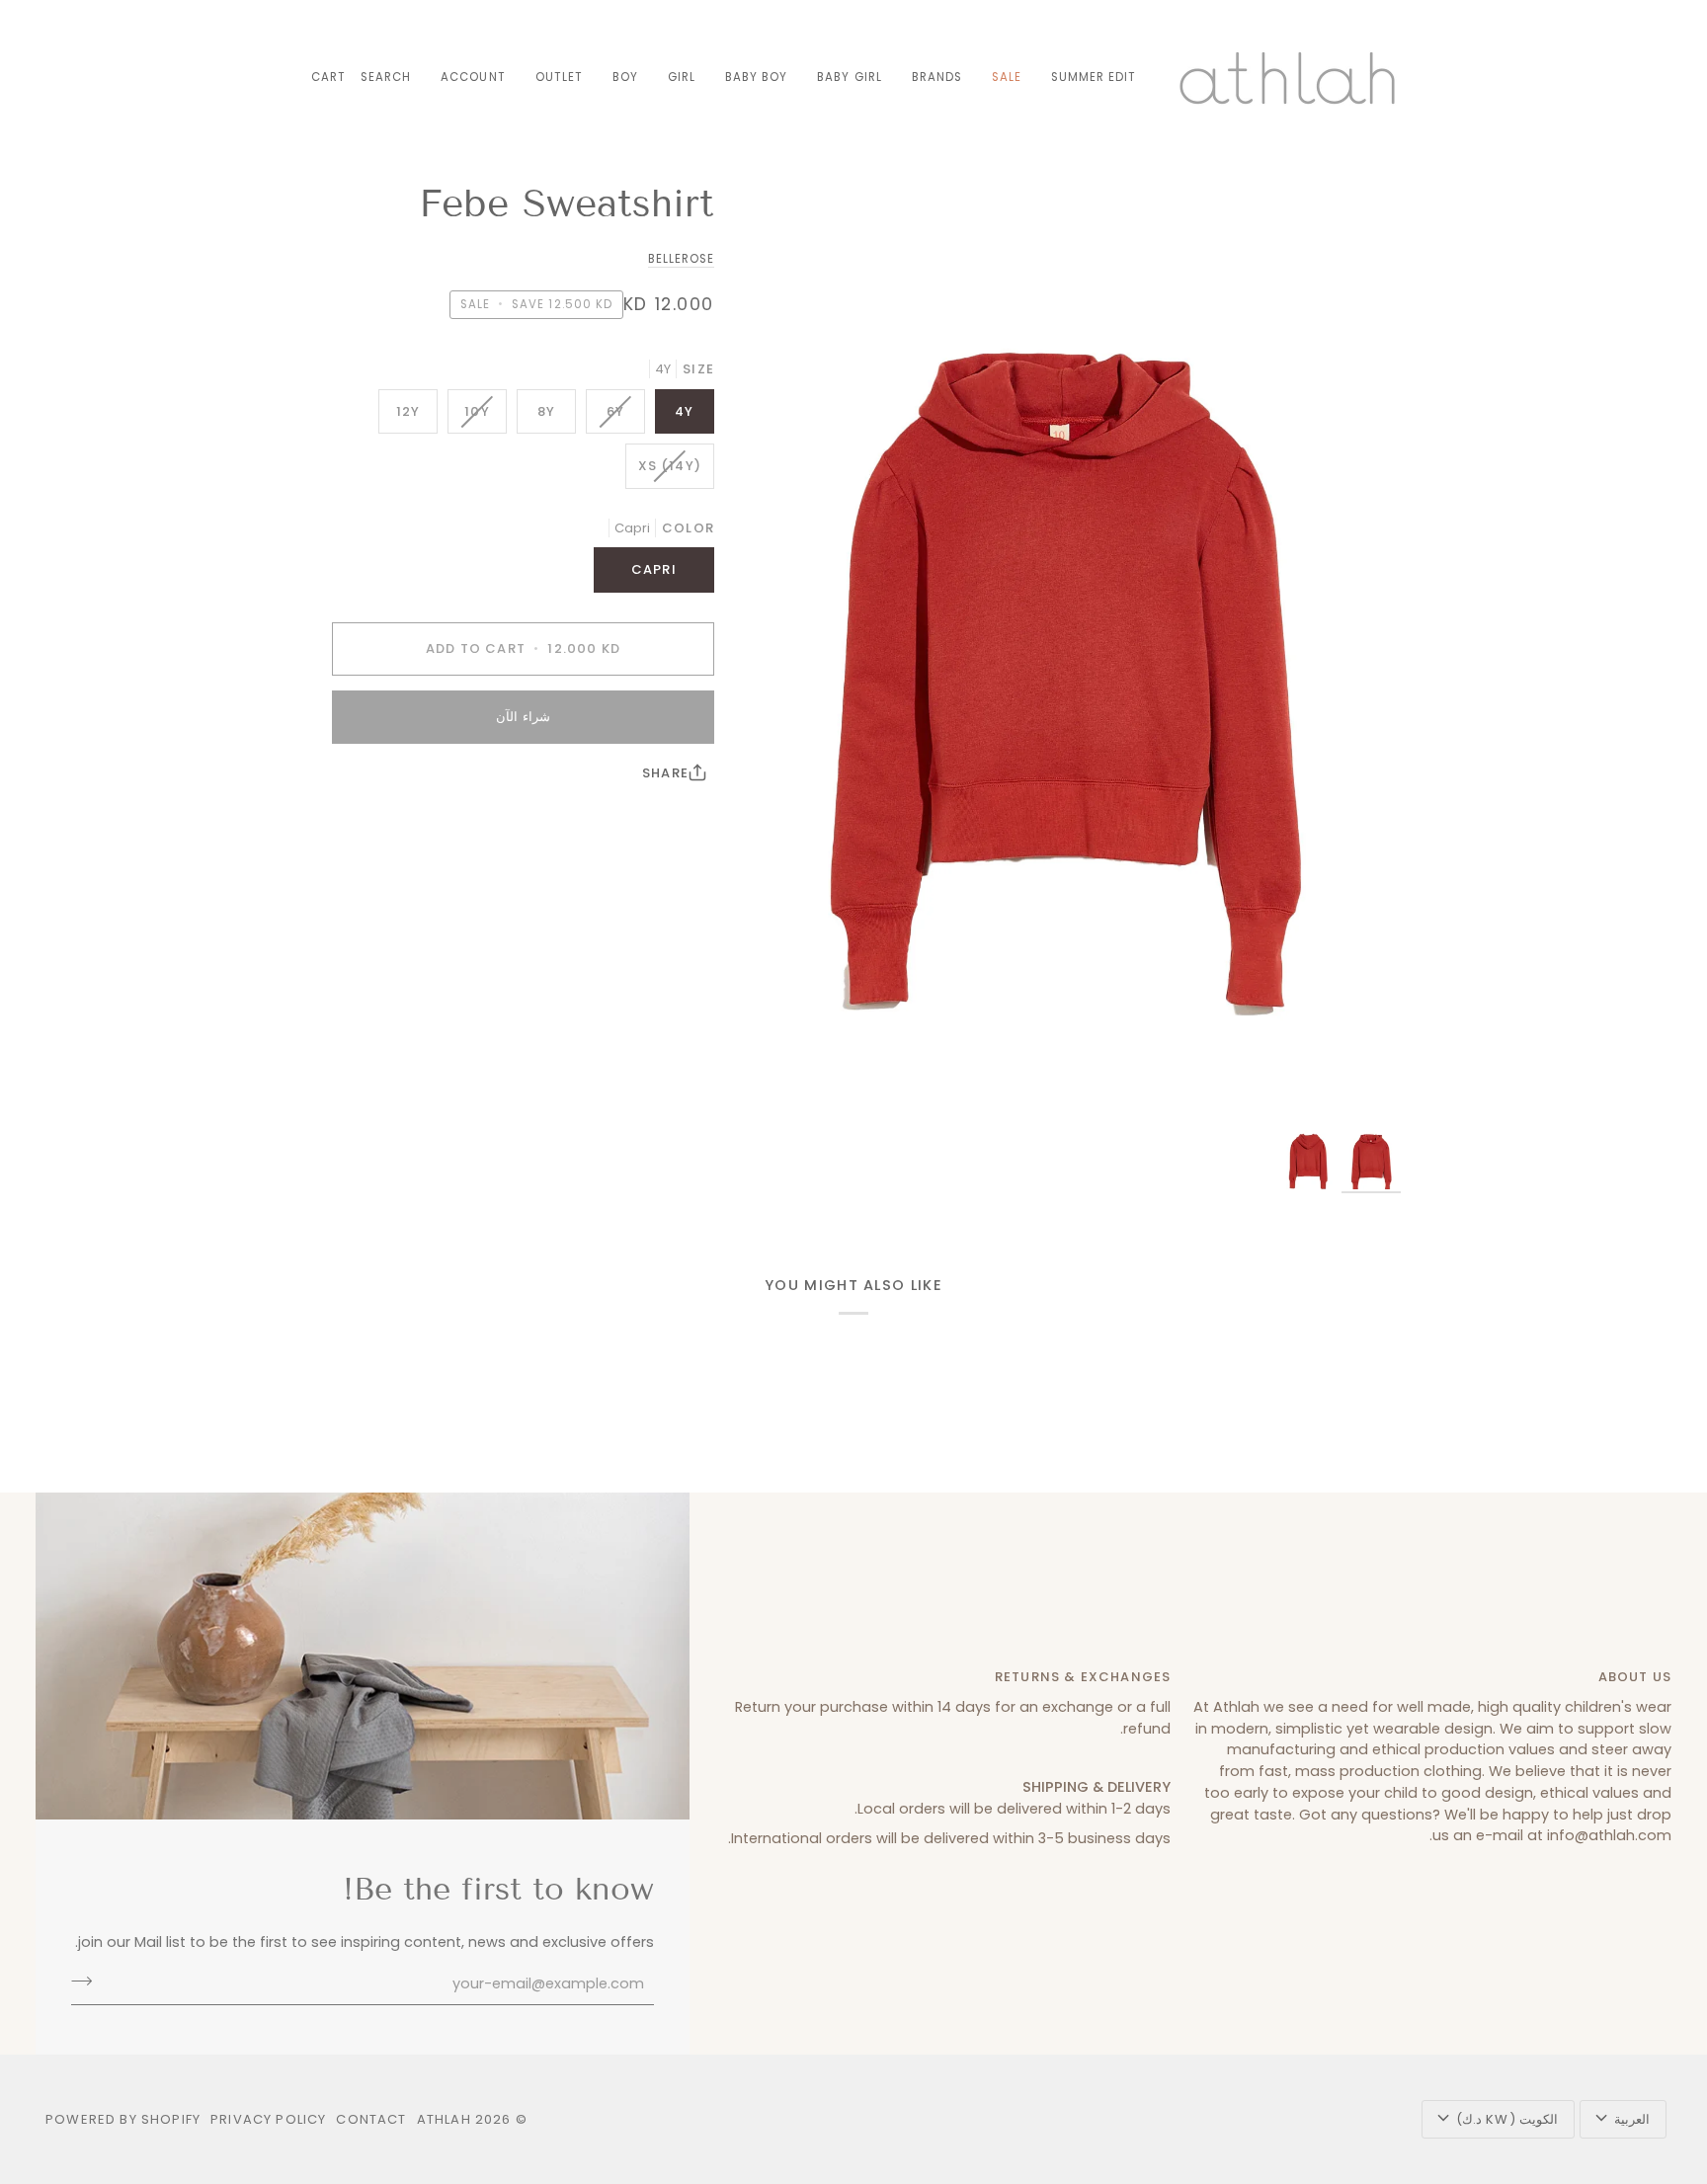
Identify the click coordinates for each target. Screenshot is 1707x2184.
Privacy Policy (268, 2119)
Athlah (444, 2119)
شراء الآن (523, 717)
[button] (937, 78)
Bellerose (681, 259)
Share (665, 773)
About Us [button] (1635, 1677)
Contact (371, 2119)
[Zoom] (1062, 650)
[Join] (87, 1982)
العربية (1632, 2119)
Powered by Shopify (123, 2119)
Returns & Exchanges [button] (1083, 1677)
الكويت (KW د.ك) (1507, 2119)
